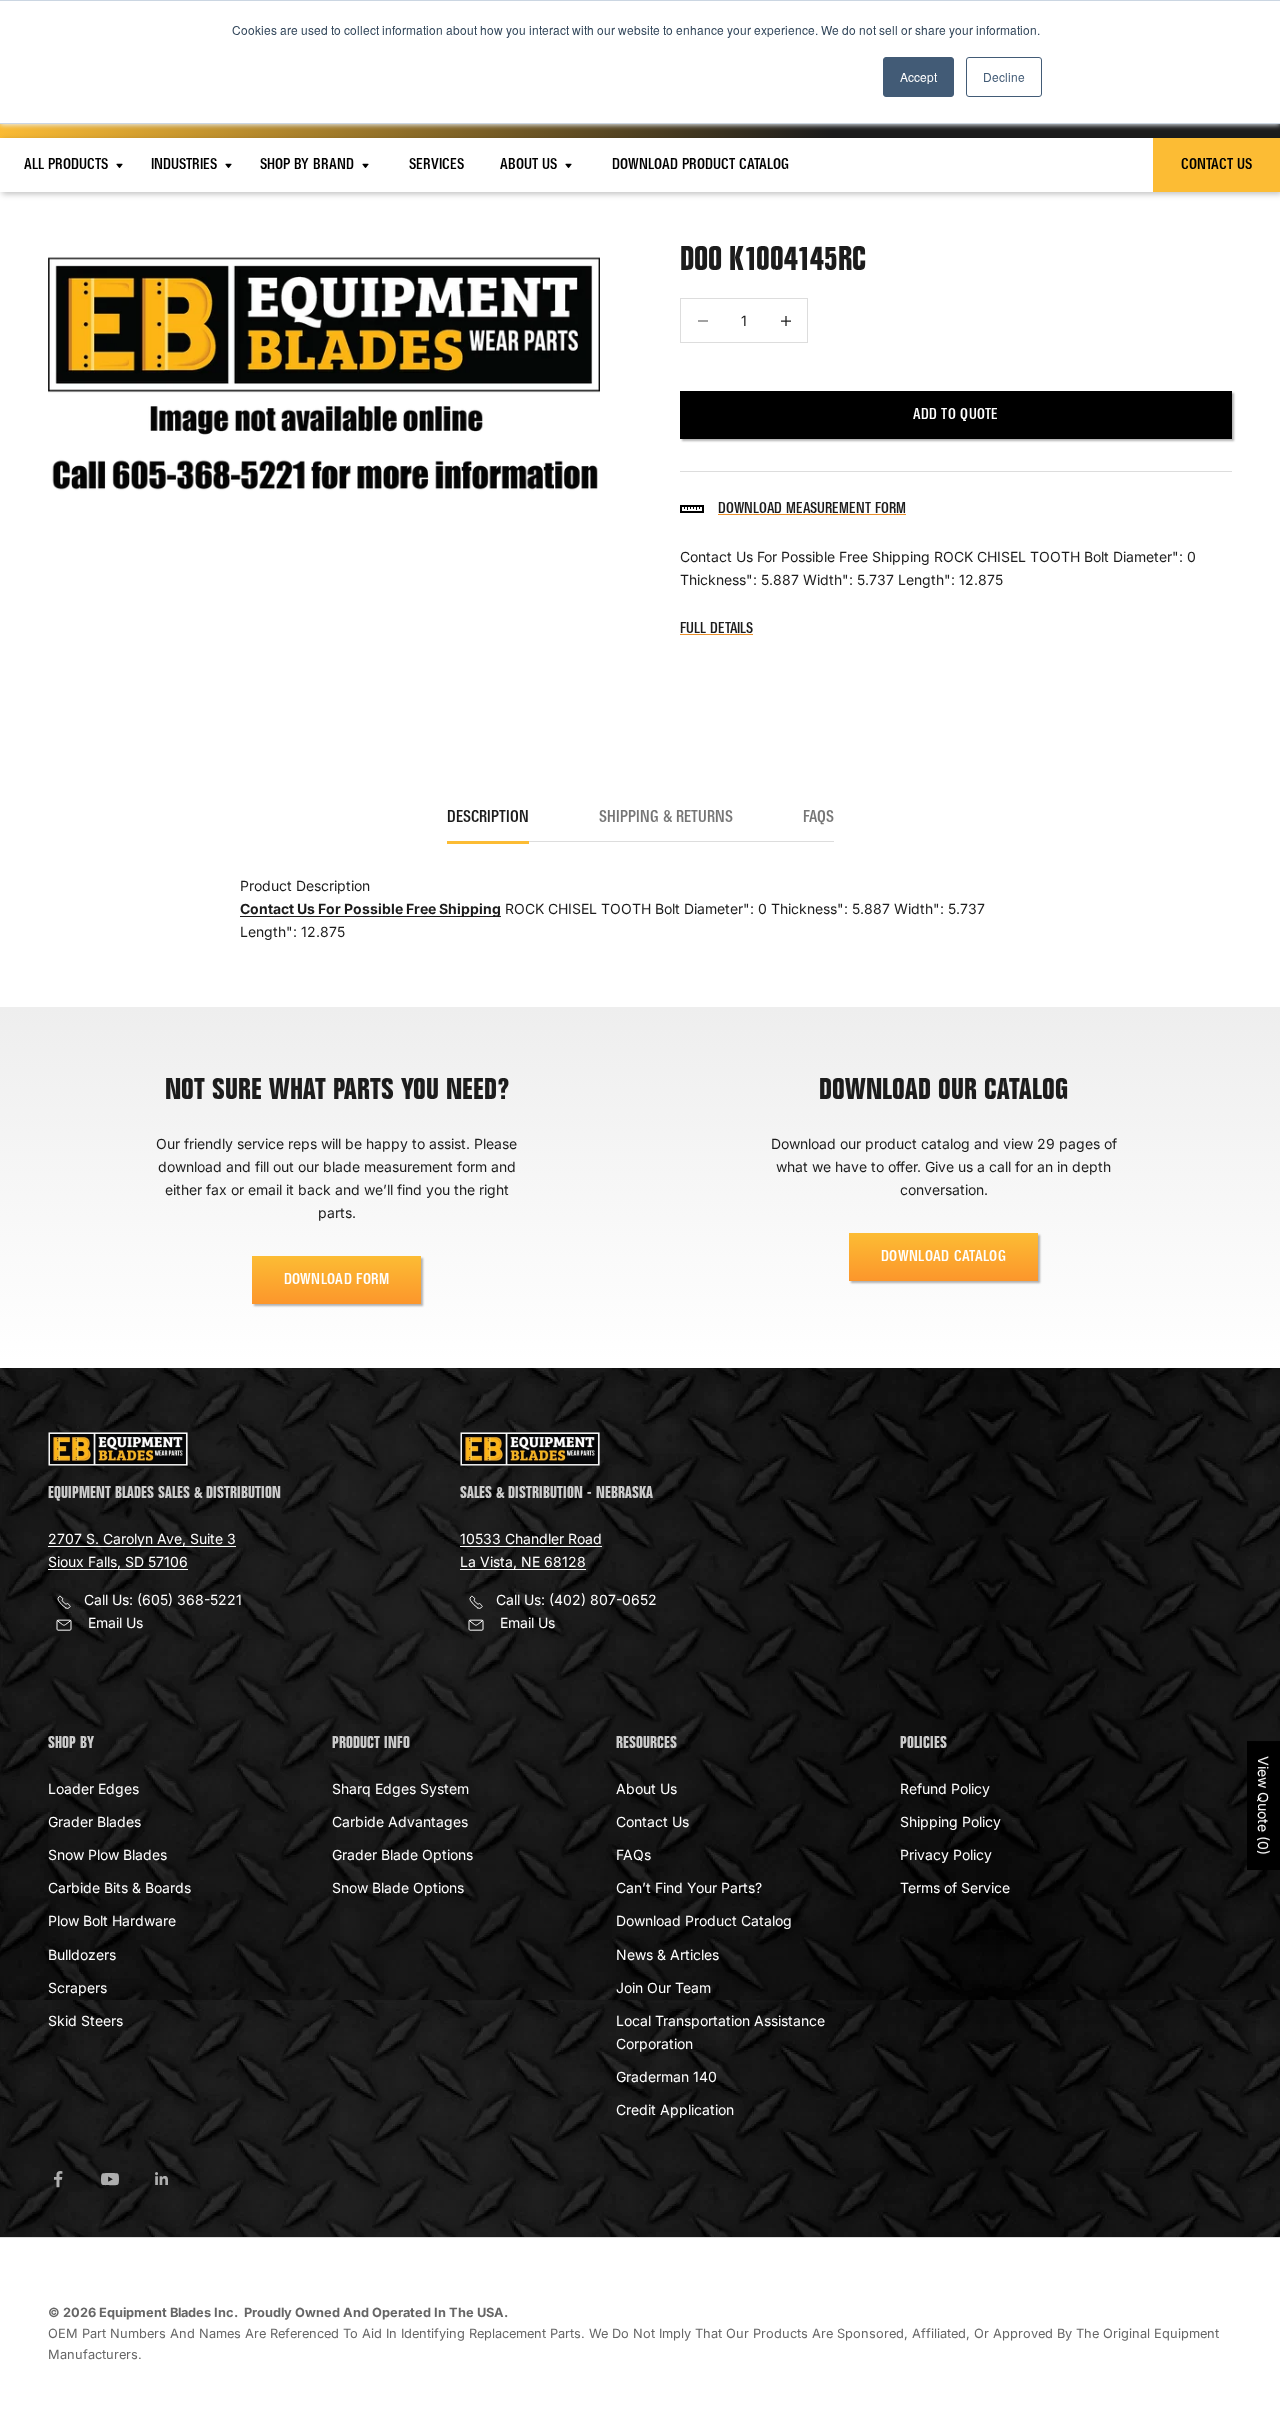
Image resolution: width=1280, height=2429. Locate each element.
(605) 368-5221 (189, 1599)
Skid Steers (85, 2020)
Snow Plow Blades (107, 1854)
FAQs (633, 1854)
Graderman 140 (666, 2076)
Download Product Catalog (700, 165)
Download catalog (943, 1257)
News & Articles (667, 1954)
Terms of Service (955, 1887)
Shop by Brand (309, 165)
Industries (186, 165)
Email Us (115, 1622)
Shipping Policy (950, 1821)
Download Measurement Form (812, 509)
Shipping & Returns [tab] (666, 818)
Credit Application (675, 2109)
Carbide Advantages (400, 1821)
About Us (530, 165)
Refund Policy (945, 1788)
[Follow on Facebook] (58, 2179)
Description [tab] (488, 818)
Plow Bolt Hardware (112, 1920)
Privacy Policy (946, 1854)
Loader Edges (93, 1788)
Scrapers (77, 1987)
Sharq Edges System (400, 1788)
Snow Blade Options (398, 1887)
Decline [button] (1004, 76)
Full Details (716, 629)
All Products (68, 165)
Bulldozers (82, 1954)
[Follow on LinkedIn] (162, 2179)
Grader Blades (94, 1821)
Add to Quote (955, 415)
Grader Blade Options (402, 1854)
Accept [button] (918, 76)
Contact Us (1216, 165)
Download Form (337, 1280)
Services (436, 165)
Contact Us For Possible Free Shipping (370, 908)
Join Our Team (663, 1987)
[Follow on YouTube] (110, 2179)
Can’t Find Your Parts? (689, 1887)
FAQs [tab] (818, 818)
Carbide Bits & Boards (119, 1887)
